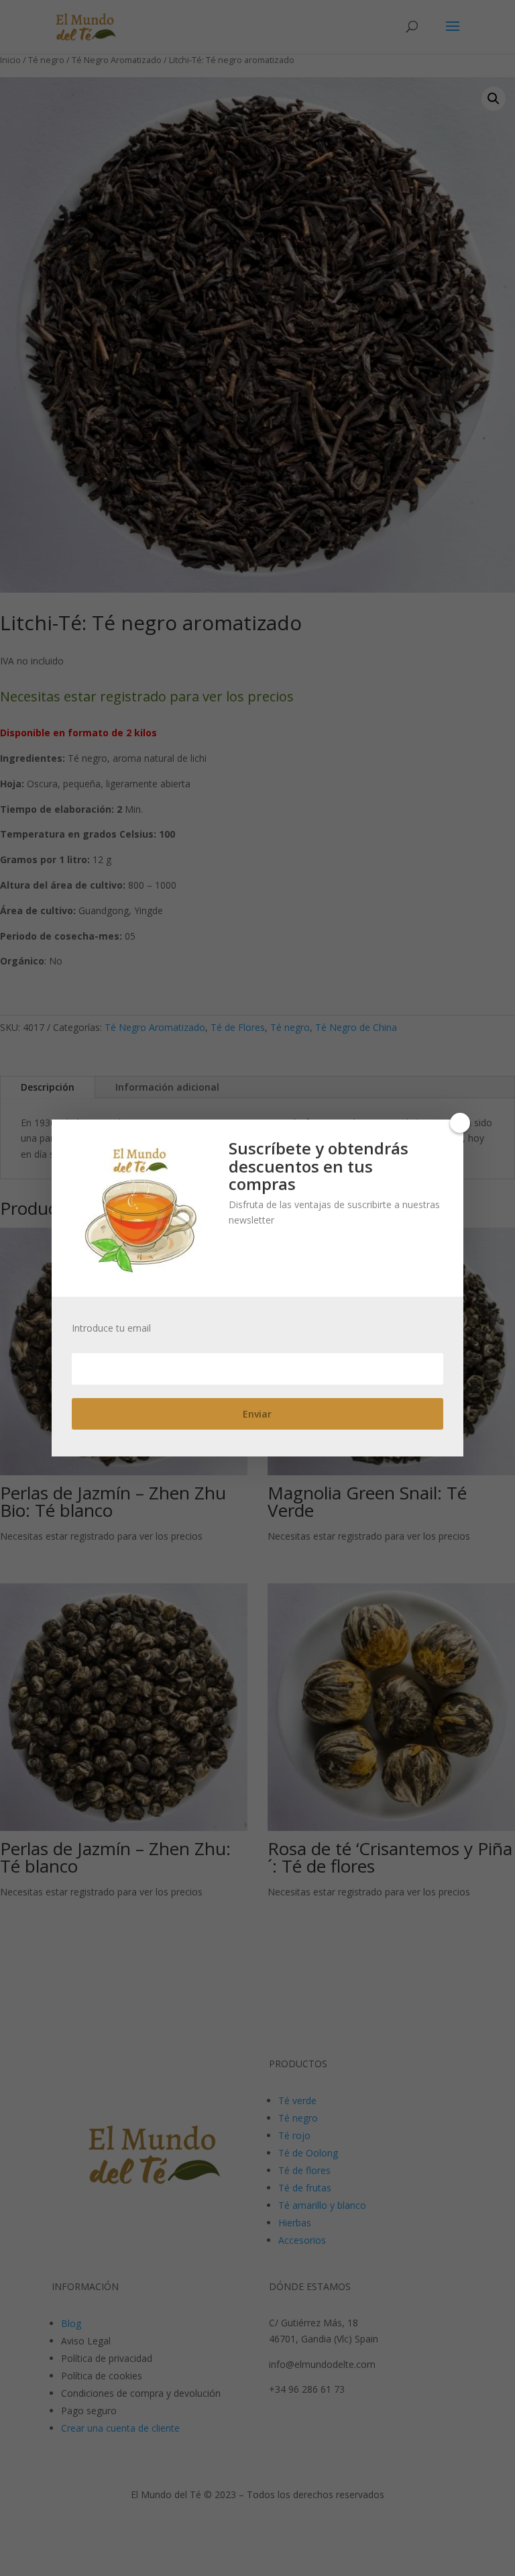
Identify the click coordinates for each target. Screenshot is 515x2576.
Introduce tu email (111, 1328)
